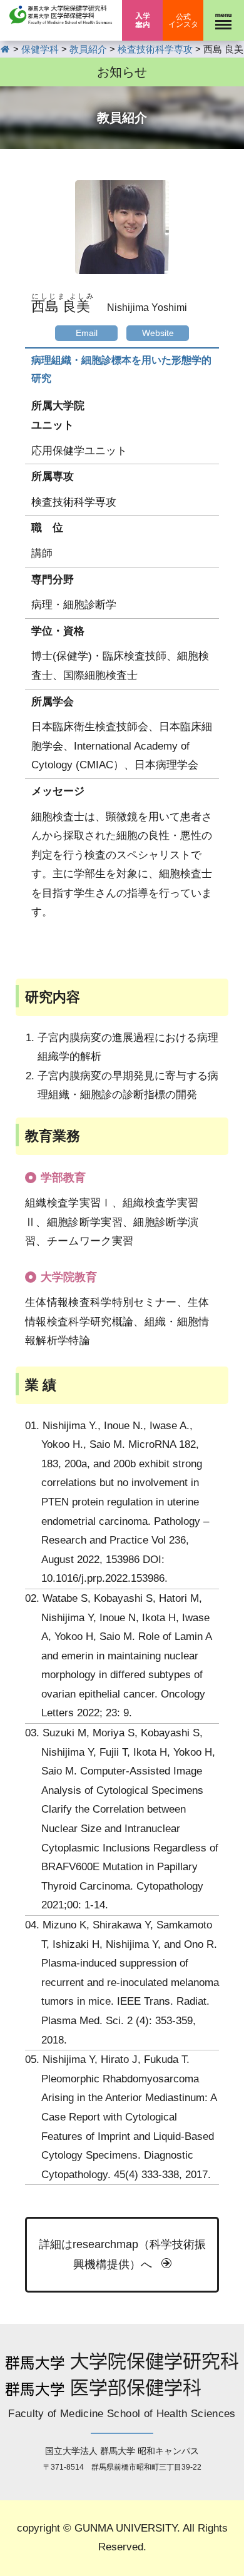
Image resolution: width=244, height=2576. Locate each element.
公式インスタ (183, 21)
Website (158, 333)
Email (87, 333)
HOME (5, 49)
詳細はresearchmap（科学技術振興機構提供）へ (122, 2254)
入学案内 (142, 20)
